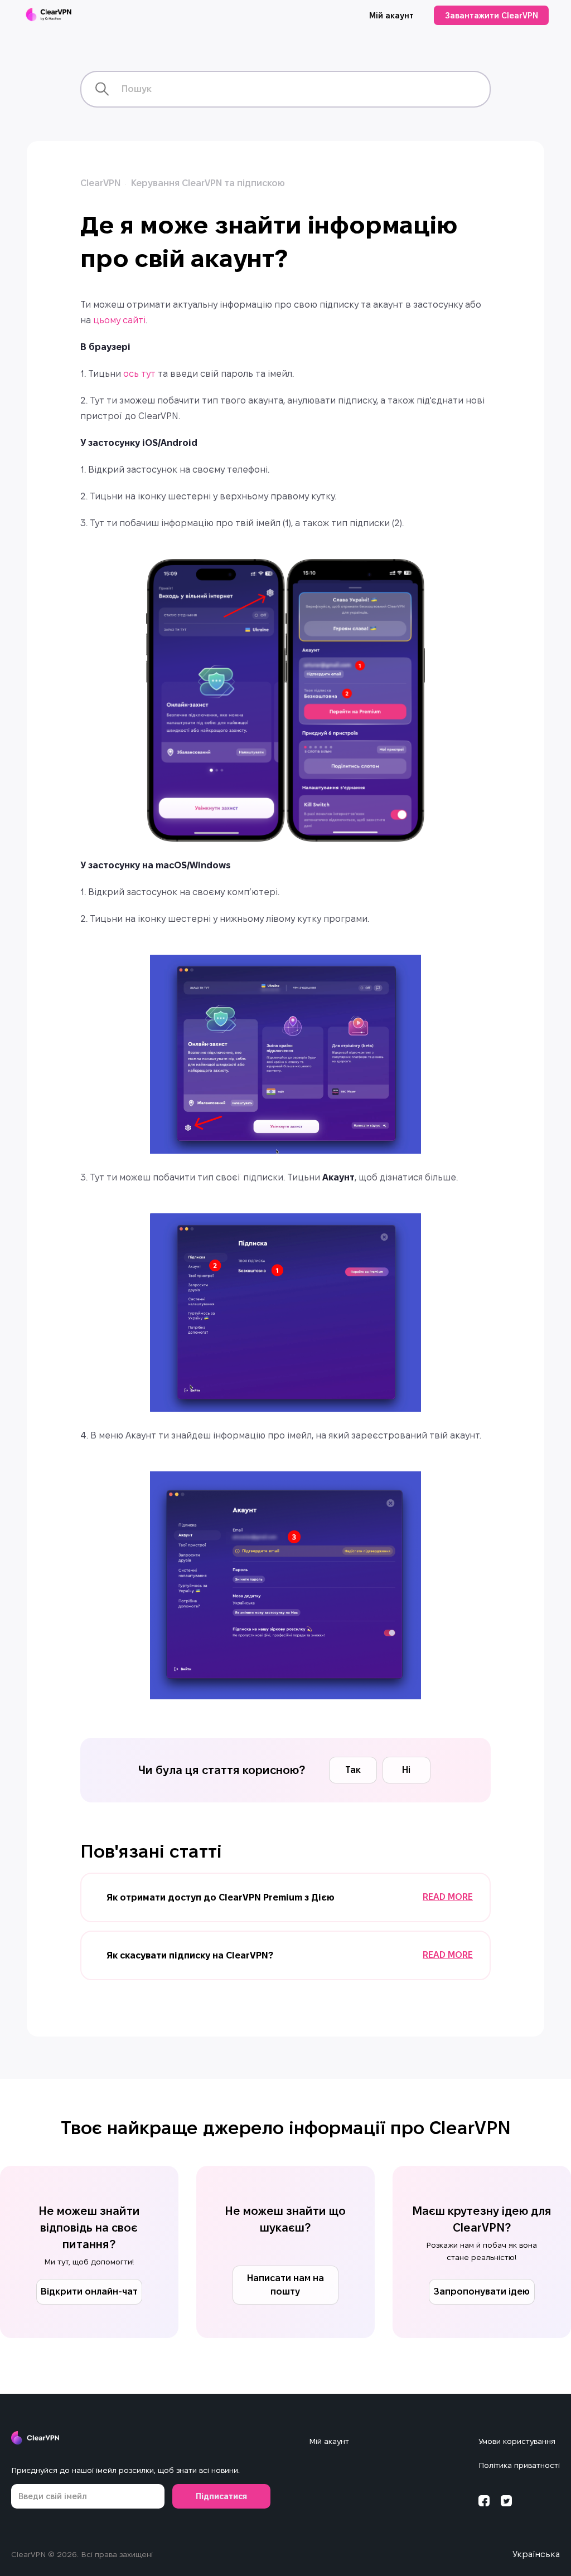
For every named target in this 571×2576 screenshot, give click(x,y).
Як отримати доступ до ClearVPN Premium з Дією (221, 1897)
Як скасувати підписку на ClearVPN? (190, 1955)
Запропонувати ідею (482, 2291)
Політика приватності (519, 2465)
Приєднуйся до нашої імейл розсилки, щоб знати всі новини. (125, 2470)
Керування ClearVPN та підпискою (208, 183)
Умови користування (517, 2441)
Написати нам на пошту (285, 2285)
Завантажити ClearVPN (492, 16)
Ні (406, 1770)
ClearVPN (100, 183)
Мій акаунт (391, 16)
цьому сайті (119, 320)
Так (353, 1770)
